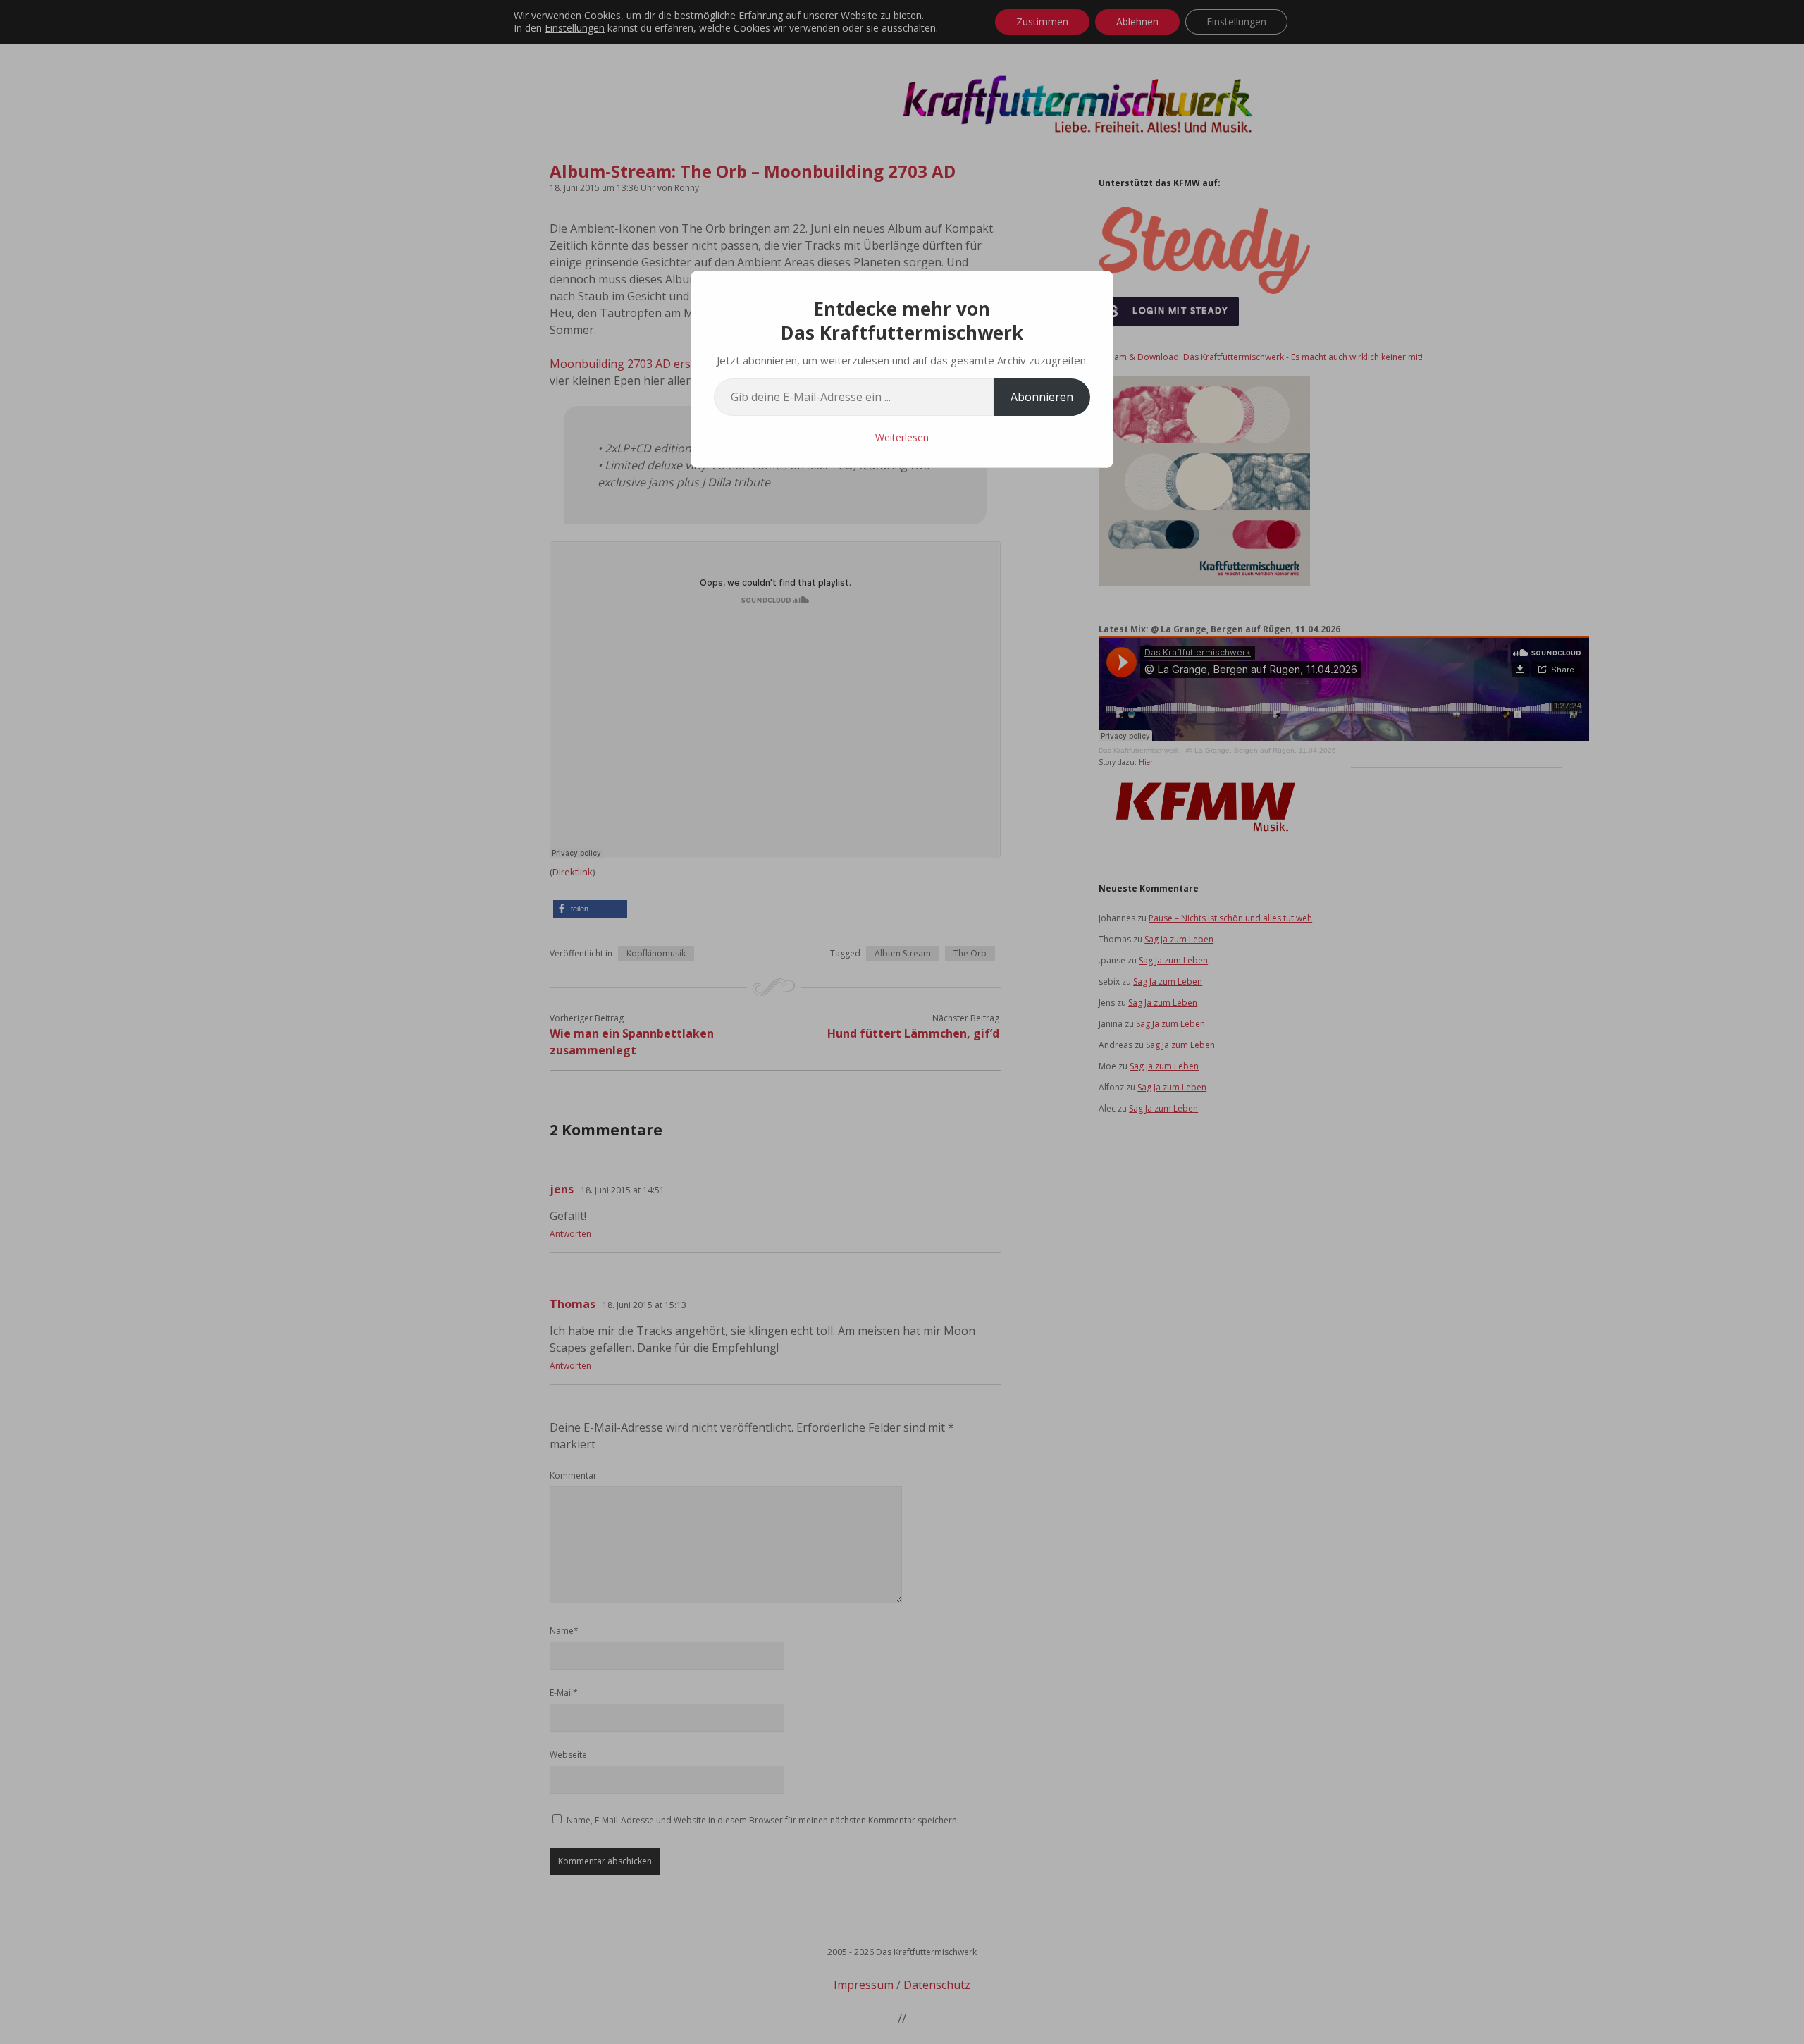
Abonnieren (1042, 397)
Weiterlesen (902, 437)
